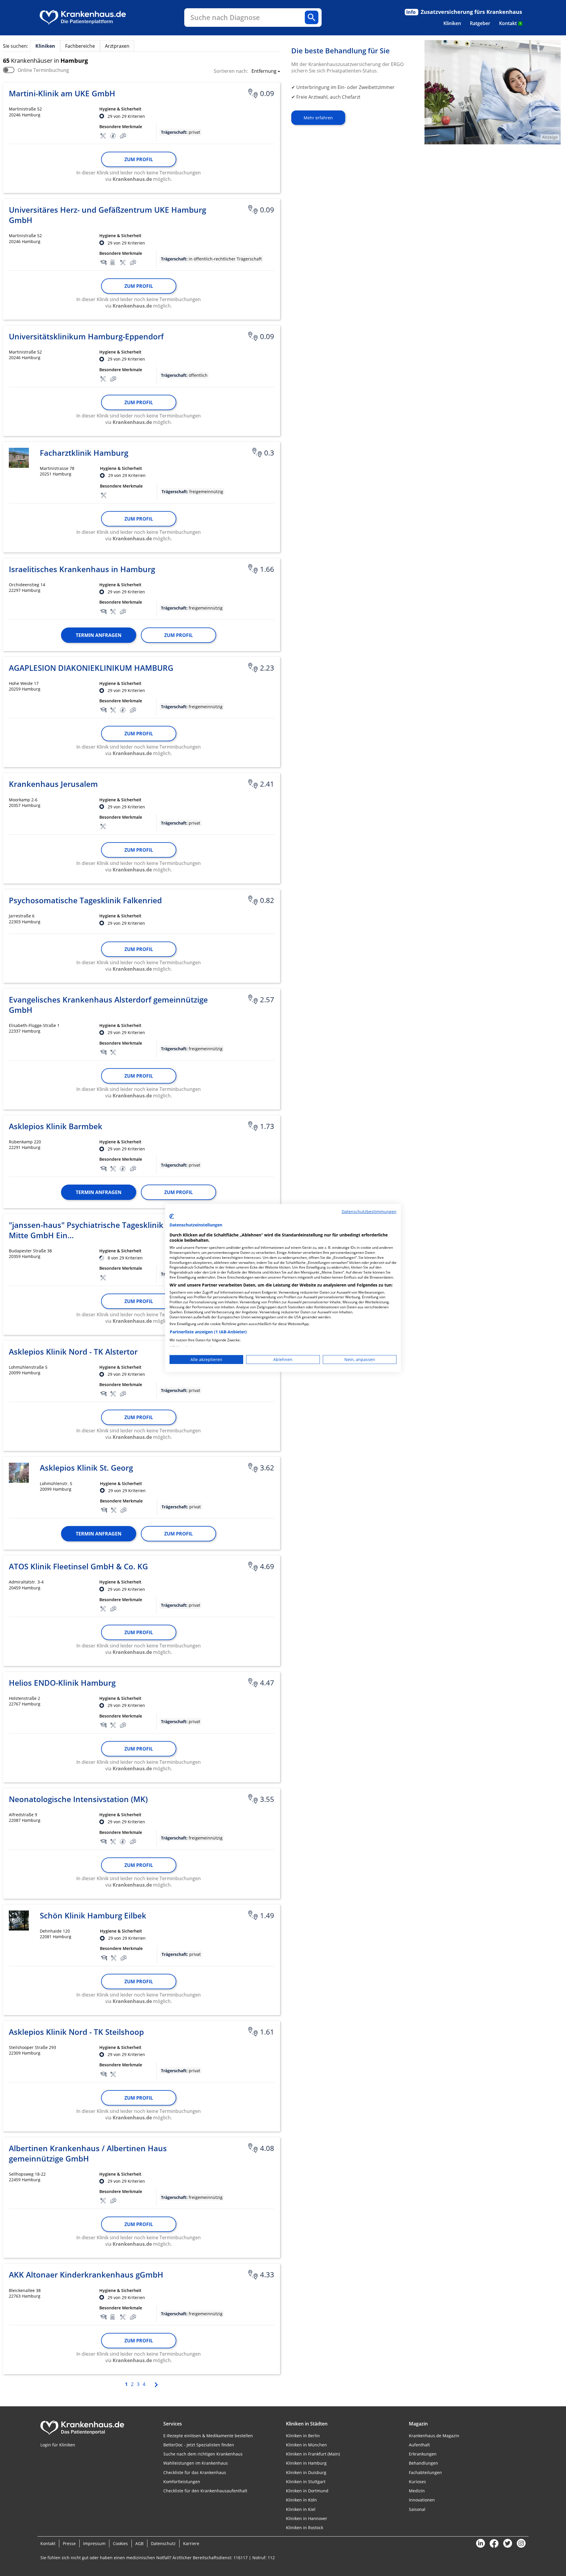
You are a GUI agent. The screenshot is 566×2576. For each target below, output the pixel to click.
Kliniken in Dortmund (307, 2491)
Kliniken (452, 23)
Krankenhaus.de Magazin (434, 2436)
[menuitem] (452, 23)
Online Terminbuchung (43, 70)
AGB (139, 2543)
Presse (69, 2543)
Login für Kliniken (58, 2445)
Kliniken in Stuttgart (306, 2482)
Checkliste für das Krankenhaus (195, 2472)
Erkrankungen (423, 2454)
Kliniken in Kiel (301, 2509)
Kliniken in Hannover (307, 2518)
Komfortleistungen (182, 2482)
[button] (264, 72)
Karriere (191, 2543)
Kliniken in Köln (301, 2500)
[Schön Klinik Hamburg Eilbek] (19, 1921)
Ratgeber (480, 23)
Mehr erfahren (318, 118)
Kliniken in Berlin (303, 2436)
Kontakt (510, 23)
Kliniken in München (306, 2445)
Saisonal (417, 2509)
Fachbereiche (80, 46)
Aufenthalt (419, 2445)
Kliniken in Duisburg (306, 2472)
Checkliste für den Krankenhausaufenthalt (205, 2491)
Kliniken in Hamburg (306, 2463)
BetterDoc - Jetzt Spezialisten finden (199, 2445)
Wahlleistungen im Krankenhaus (196, 2463)
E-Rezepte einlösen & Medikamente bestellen (208, 2436)
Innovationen (422, 2500)
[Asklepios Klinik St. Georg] (19, 1473)
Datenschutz (163, 2543)
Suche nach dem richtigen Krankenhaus (203, 2454)
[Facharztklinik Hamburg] (19, 458)
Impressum (94, 2543)
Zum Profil (139, 159)
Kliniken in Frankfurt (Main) (313, 2454)
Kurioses (417, 2482)
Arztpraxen (117, 46)
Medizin (417, 2491)
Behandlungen (423, 2463)
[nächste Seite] (156, 2384)
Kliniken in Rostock (305, 2528)
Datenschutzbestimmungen (369, 1212)
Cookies (120, 2543)
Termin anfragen (99, 635)
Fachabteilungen (425, 2472)
